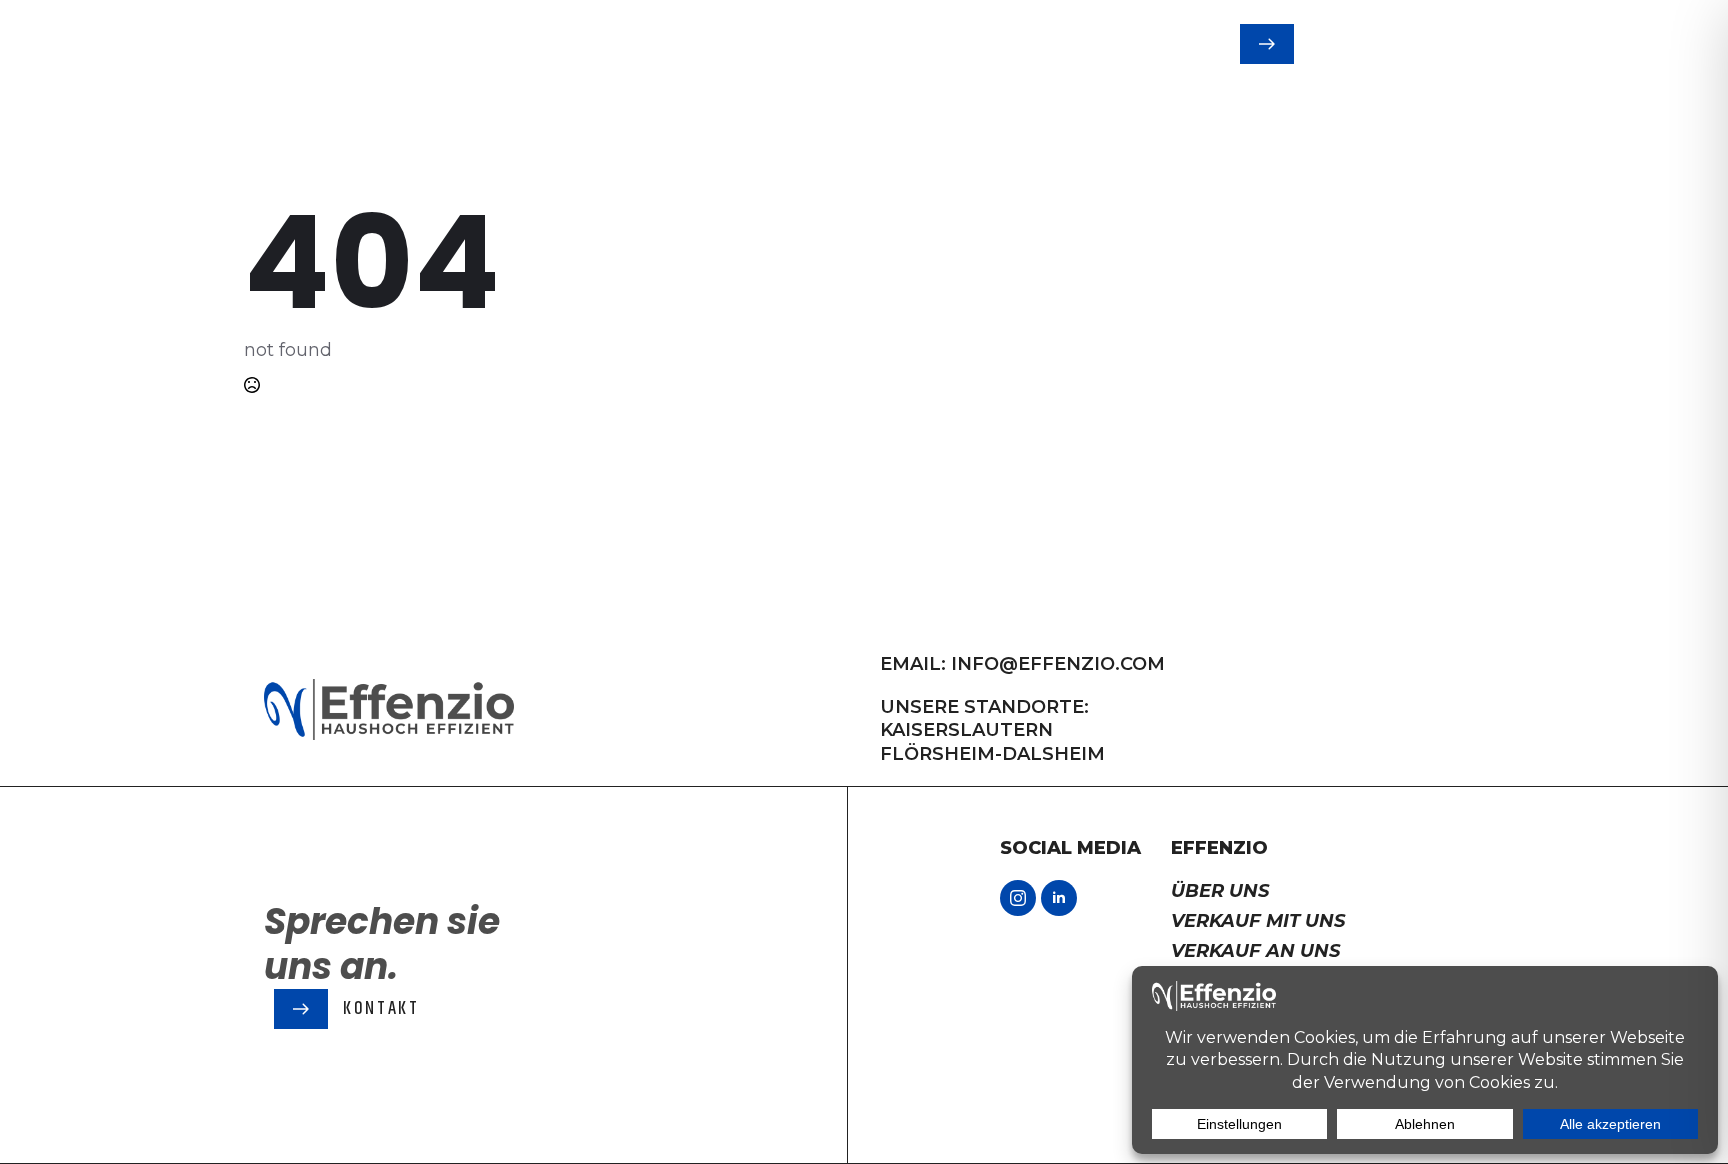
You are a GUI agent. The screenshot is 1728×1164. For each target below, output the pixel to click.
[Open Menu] (1460, 44)
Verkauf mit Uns (1258, 921)
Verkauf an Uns (1255, 951)
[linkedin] (1059, 898)
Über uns (1220, 891)
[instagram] (1018, 898)
